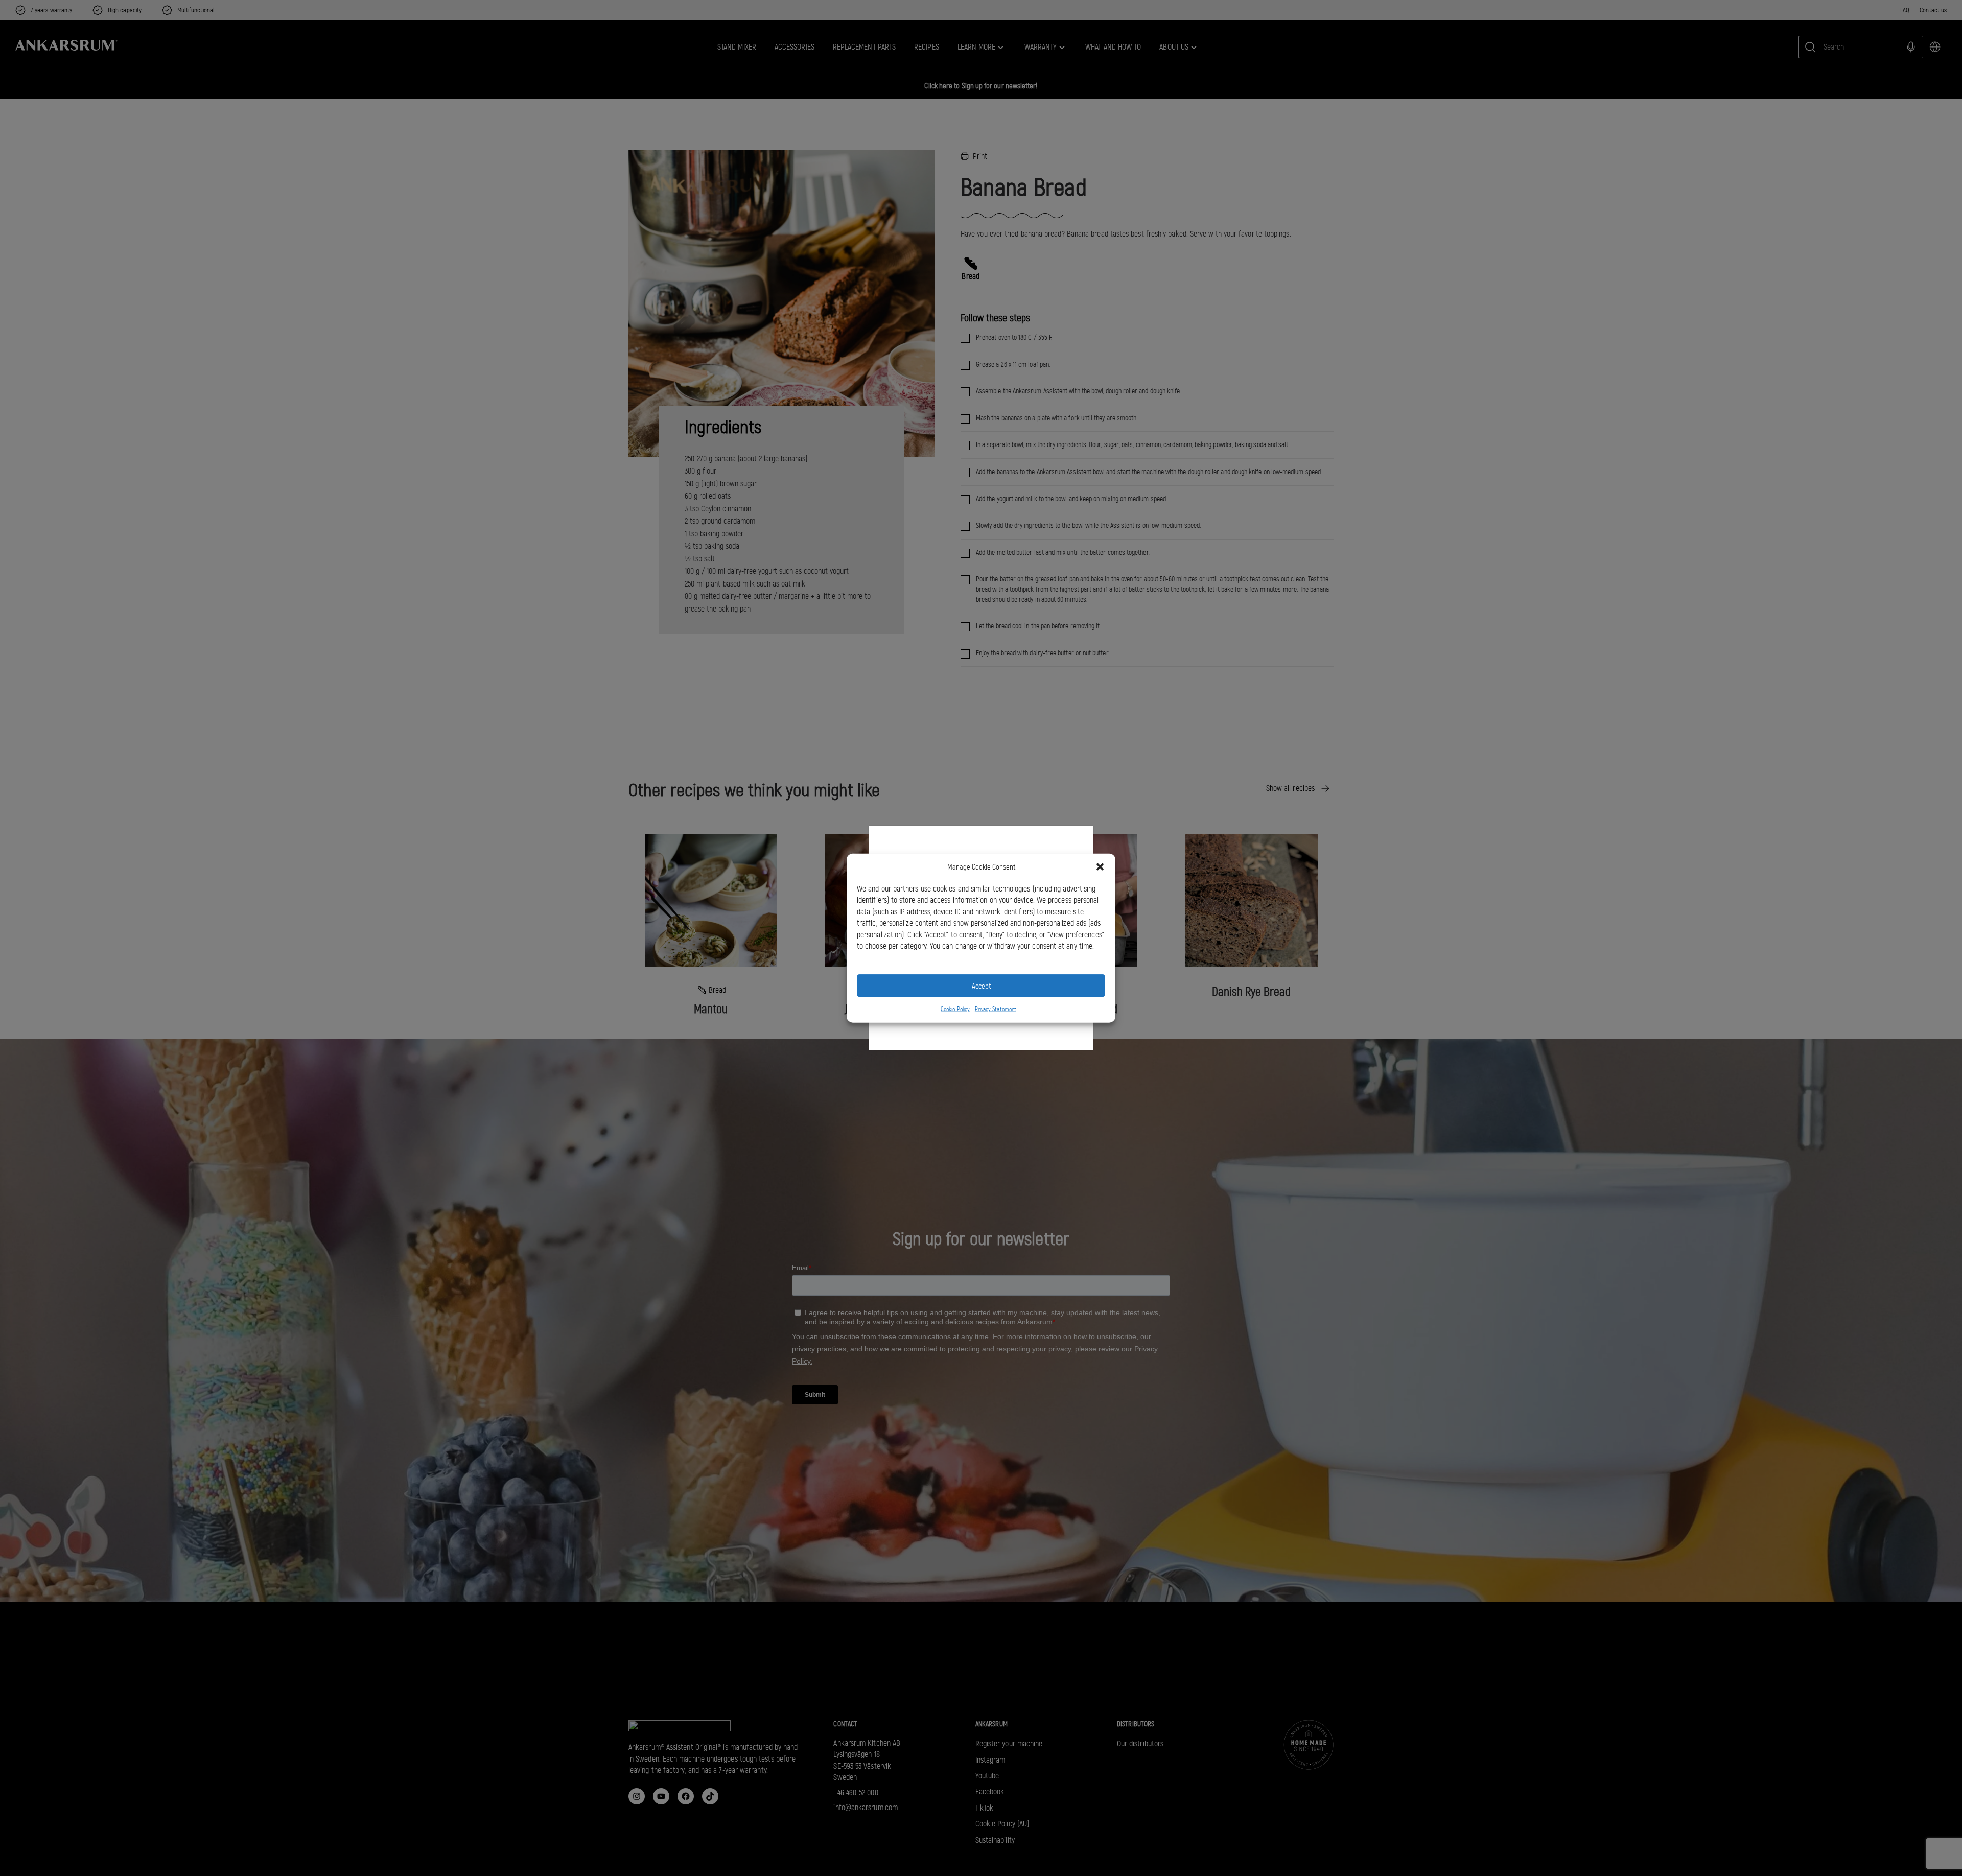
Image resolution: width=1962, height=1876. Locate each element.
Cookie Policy (955, 1009)
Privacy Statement (996, 1009)
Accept (981, 986)
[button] (1100, 867)
